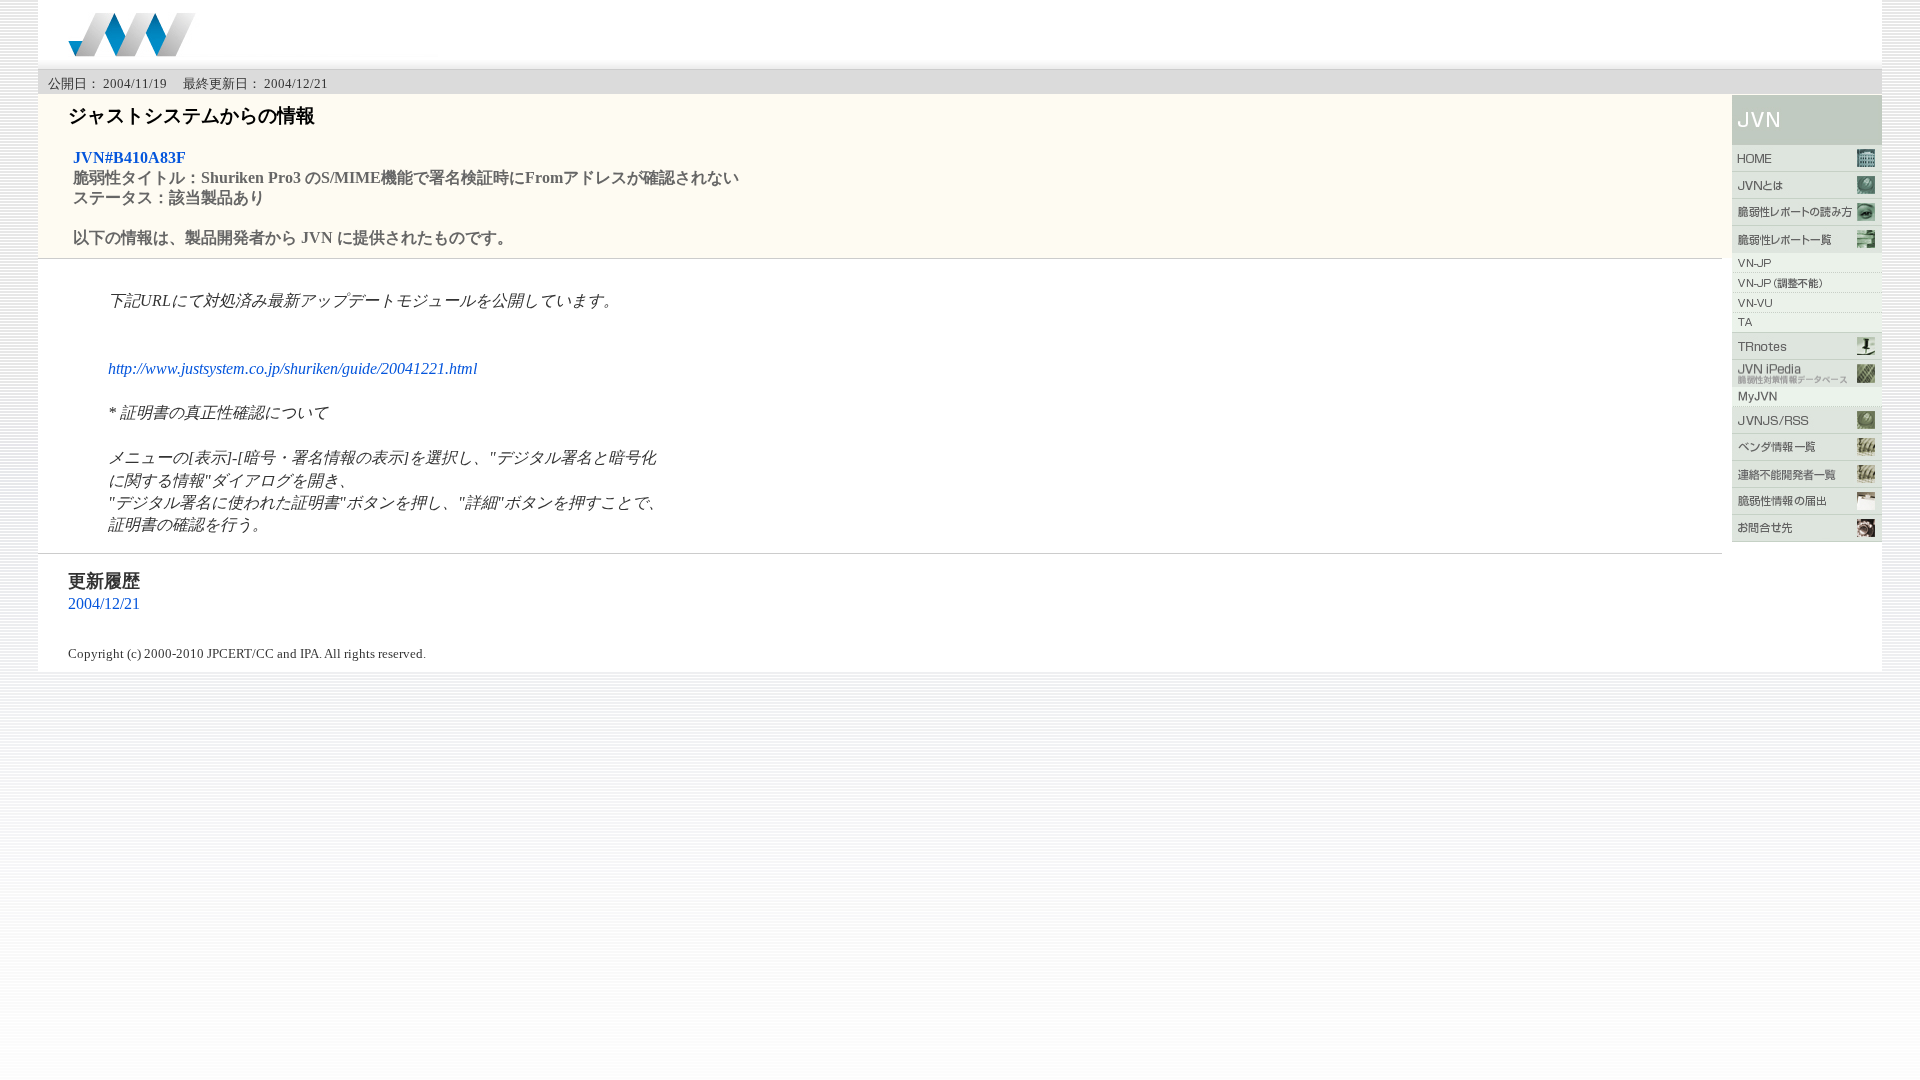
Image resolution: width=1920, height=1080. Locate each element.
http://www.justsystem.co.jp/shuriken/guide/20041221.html (292, 368)
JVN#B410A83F (129, 157)
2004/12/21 (104, 603)
